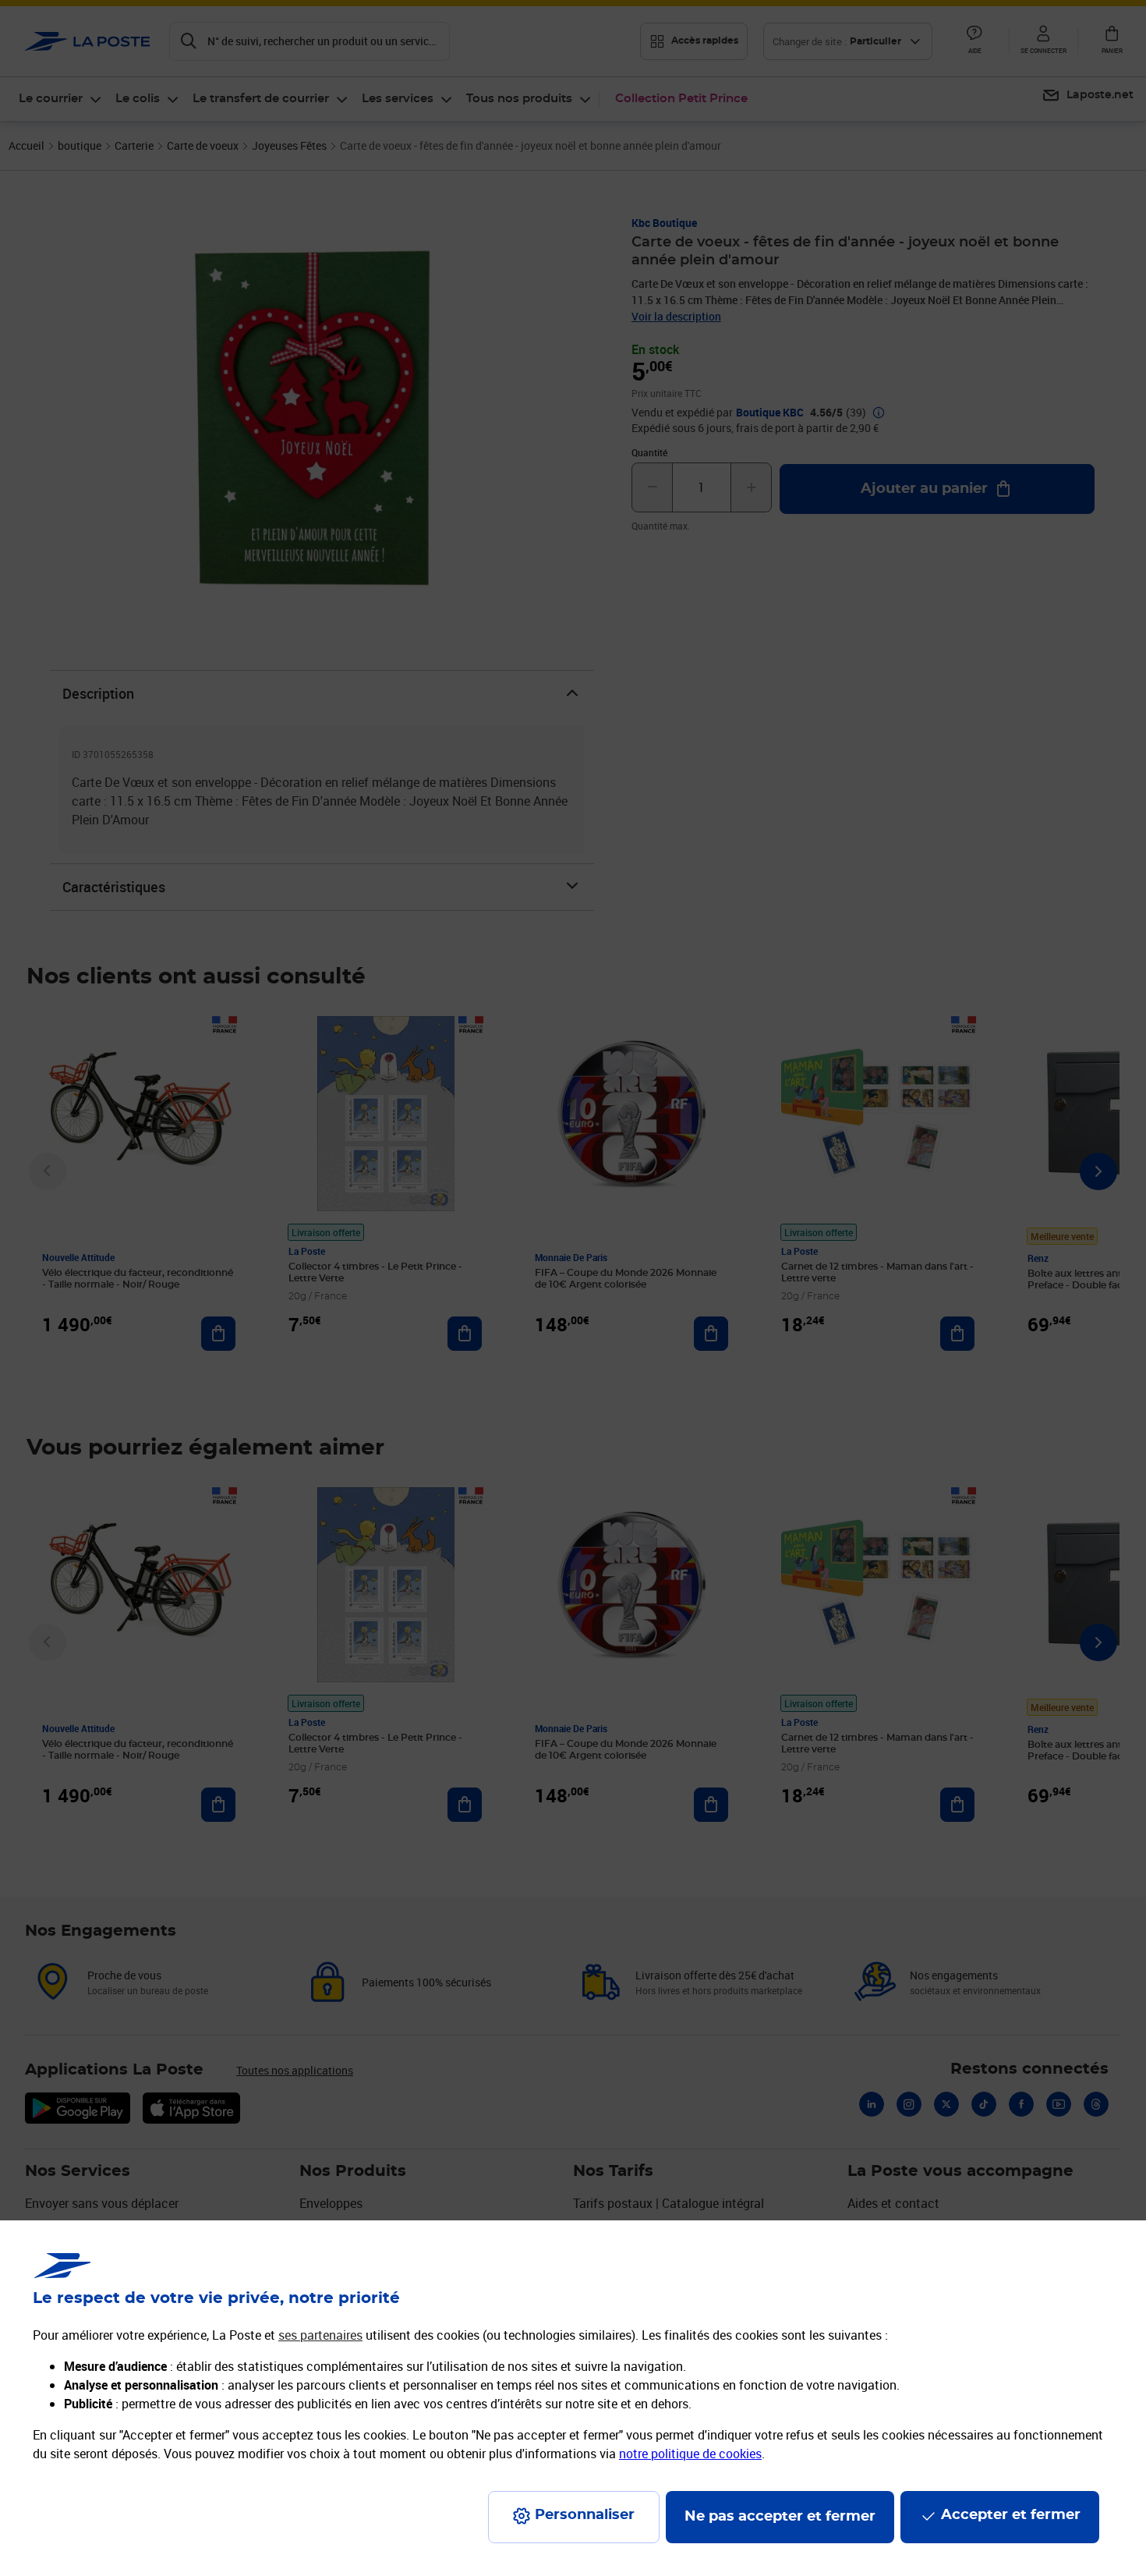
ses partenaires (320, 2335)
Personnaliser (585, 2515)
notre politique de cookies (690, 2454)
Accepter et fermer (1011, 2515)
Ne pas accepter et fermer (780, 2517)
